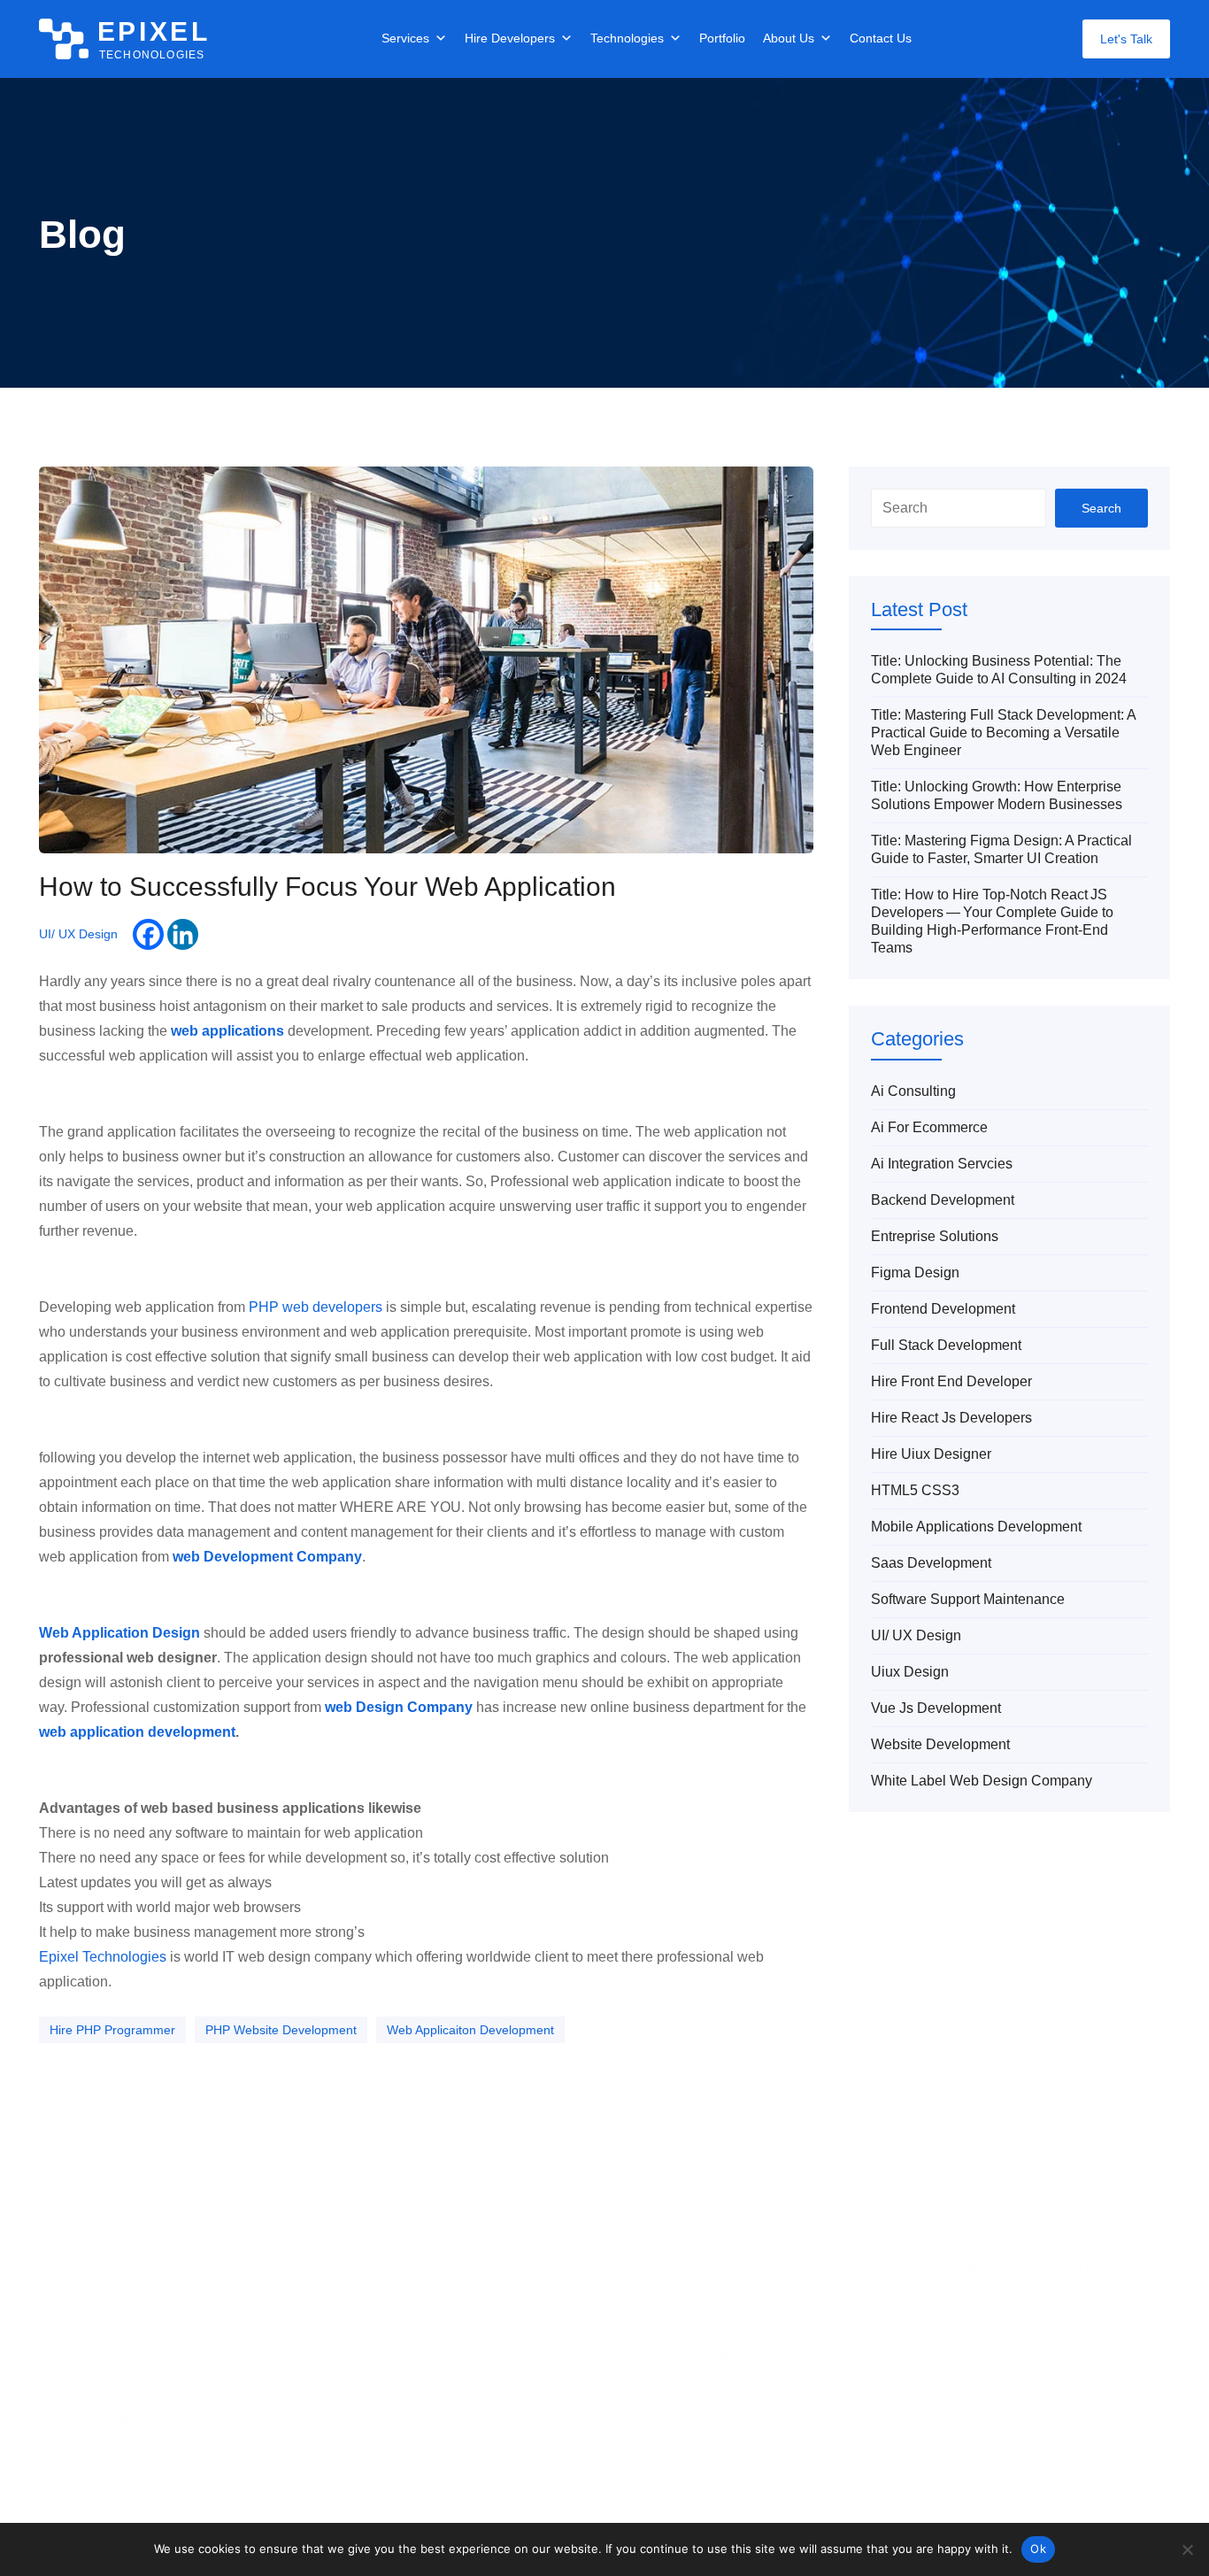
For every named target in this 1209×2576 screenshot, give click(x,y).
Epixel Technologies (103, 1957)
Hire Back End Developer (733, 2325)
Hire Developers (510, 38)
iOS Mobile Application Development (1035, 2410)
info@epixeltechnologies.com (139, 2421)
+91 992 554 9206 (108, 2356)
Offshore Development (496, 2439)
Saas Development (931, 1563)
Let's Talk (1126, 39)
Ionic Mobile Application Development (1038, 2382)
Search (1101, 508)
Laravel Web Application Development (1040, 2439)
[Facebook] (148, 934)
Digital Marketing (480, 2410)
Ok (1038, 2549)
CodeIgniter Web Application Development (1052, 2325)
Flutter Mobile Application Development (1043, 2354)
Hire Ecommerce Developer (740, 2382)
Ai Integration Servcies (942, 1164)
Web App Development (497, 2325)
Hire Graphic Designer (725, 2439)
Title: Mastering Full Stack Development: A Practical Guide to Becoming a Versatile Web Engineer (1003, 733)
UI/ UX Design (78, 934)
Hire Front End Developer (951, 1381)
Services (405, 38)
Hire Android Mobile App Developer (761, 2269)
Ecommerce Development (505, 2354)
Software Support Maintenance (968, 1599)
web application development (137, 1732)
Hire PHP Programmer (112, 2030)
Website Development (940, 1744)
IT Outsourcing (474, 2382)
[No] (1187, 2549)
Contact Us (881, 38)
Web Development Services (510, 2297)
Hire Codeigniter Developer (739, 2354)
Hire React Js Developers (951, 1418)
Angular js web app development (1025, 2297)
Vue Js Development (936, 1708)
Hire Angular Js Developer (736, 2297)
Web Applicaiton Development (470, 2030)
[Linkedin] (183, 934)
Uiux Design (910, 1672)
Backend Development (943, 1200)
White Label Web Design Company (982, 1781)
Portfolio (722, 38)
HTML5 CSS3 (915, 1490)
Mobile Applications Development (976, 1527)
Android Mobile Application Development (1047, 2269)
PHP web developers (316, 1307)
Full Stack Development (946, 1345)
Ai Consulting (913, 1091)
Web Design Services (493, 2269)
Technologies (627, 38)
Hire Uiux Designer (931, 1454)
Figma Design (915, 1273)
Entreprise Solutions (935, 1236)
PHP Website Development (281, 2030)
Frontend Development (943, 1309)
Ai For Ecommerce (929, 1127)
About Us (789, 38)
